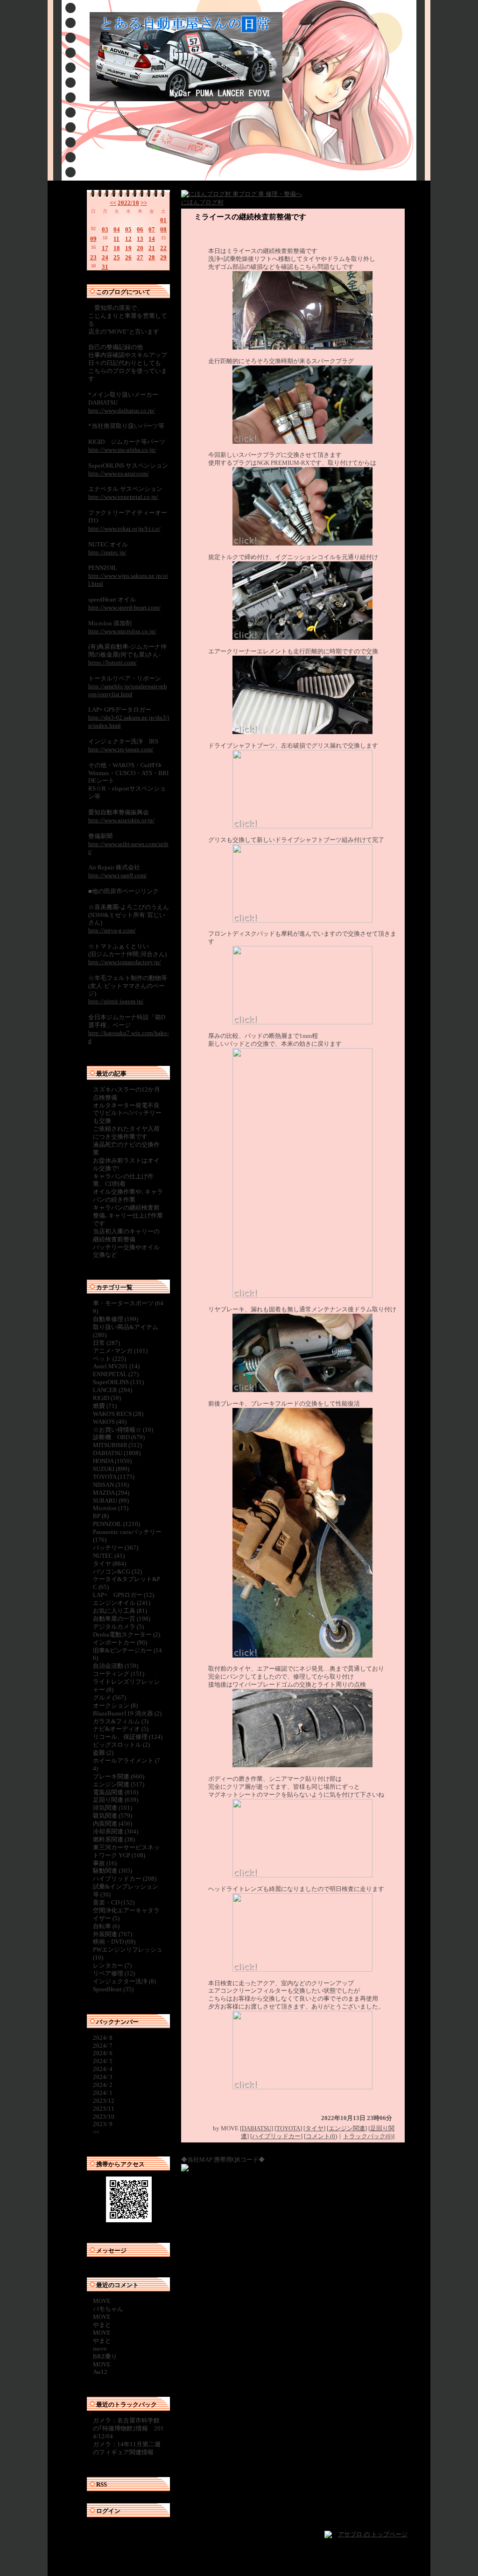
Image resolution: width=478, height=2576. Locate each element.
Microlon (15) (111, 1508)
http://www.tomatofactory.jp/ (125, 962)
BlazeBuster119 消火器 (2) (127, 1713)
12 (128, 239)
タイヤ (314, 2128)
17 (105, 248)
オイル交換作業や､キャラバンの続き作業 (128, 1196)
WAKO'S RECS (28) (118, 1414)
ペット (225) (109, 1359)
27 (140, 257)
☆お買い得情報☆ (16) (123, 1430)
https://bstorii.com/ (112, 662)
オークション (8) (115, 1705)
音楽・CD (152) (114, 1902)
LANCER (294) (112, 1390)
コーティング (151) (119, 1674)
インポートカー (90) (120, 1642)
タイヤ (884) (109, 1564)
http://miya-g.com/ (112, 930)
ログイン (108, 2511)
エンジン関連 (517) (119, 1784)
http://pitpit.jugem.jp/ (116, 1001)
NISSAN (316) (111, 1485)
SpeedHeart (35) (113, 1989)
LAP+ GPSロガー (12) (123, 1595)
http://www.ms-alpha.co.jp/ (122, 450)
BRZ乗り (105, 2356)
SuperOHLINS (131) (118, 1382)
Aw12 (100, 2372)
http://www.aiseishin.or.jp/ (121, 820)
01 (163, 220)
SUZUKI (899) (111, 1469)
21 (152, 248)
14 (152, 239)
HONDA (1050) (112, 1461)
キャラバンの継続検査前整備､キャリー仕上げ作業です (128, 1215)
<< (113, 203)
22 (163, 248)
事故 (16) (105, 1863)
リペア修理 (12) (114, 1973)
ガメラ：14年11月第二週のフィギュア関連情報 (127, 2448)
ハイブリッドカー (276, 2136)
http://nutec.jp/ (107, 552)
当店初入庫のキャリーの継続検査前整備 (126, 1235)
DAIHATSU (257, 2128)
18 (117, 248)
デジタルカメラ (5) (118, 1627)
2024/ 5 (103, 2061)
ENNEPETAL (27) (116, 1374)
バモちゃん (108, 2309)
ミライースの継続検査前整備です (250, 217)
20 (140, 248)
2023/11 (104, 2109)
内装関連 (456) (112, 1823)
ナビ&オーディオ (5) (121, 1729)
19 (128, 248)
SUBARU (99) (111, 1501)
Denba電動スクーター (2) (127, 1634)
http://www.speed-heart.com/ (124, 607)
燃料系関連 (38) (114, 1839)
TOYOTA (288, 2128)
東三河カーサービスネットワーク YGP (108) (126, 1851)
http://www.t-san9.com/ (118, 875)
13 (140, 239)
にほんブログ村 (202, 202)
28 (152, 257)
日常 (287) (106, 1343)
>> (144, 203)
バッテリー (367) (116, 1548)
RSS (102, 2484)
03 (105, 229)
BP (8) (101, 1516)
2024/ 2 (103, 2085)
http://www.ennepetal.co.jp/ (123, 497)
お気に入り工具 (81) (120, 1611)
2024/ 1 (103, 2093)
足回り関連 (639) (116, 1800)
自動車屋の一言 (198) (122, 1619)
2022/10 (128, 203)
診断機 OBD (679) (119, 1437)
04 (117, 229)
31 (105, 267)
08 (163, 229)
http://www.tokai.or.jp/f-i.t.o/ (124, 528)
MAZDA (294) (111, 1493)
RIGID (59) (107, 1398)
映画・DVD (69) (114, 1942)
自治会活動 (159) (116, 1666)
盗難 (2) (103, 1753)
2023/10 (104, 2117)
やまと (102, 2325)
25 (117, 257)
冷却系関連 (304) (116, 1831)
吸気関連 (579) (112, 1816)
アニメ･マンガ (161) (120, 1351)
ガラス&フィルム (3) (121, 1721)
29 (163, 257)
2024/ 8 (103, 2038)
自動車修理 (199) (116, 1319)
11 (116, 239)
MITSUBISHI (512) (117, 1445)
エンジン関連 (347, 2128)
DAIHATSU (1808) (117, 1453)
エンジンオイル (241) (122, 1603)
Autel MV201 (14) (116, 1366)
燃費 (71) (105, 1406)
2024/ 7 (103, 2046)
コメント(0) (321, 2136)
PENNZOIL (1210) (116, 1524)
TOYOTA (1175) (114, 1477)
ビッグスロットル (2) (121, 1745)
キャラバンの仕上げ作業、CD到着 (123, 1180)
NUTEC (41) (109, 1556)
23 (93, 257)
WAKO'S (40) (110, 1422)
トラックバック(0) (368, 2136)
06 (140, 229)
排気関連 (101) (112, 1808)
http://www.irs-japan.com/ (121, 749)
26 (128, 257)
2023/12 (104, 2101)
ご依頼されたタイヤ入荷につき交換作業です (126, 1133)
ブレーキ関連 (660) (119, 1776)
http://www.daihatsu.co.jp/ (122, 410)
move (100, 2348)
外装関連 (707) (112, 1934)
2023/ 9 (103, 2124)
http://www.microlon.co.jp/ (122, 631)
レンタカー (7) (112, 1965)
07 (152, 229)
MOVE (102, 2301)
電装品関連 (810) (116, 1792)
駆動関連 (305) (112, 1871)
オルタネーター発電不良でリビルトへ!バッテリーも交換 (127, 1113)
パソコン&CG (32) (117, 1571)
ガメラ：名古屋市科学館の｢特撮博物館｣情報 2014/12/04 (128, 2428)
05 (128, 229)
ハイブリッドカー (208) (125, 1879)
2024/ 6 (103, 2053)
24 (105, 257)
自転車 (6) (106, 1926)
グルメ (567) (109, 1697)
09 (93, 239)
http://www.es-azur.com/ (119, 473)
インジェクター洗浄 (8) (124, 1981)
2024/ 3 (103, 2077)
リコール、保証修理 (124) (128, 1737)
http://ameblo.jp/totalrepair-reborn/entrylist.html (128, 690)
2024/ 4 (103, 2069)
